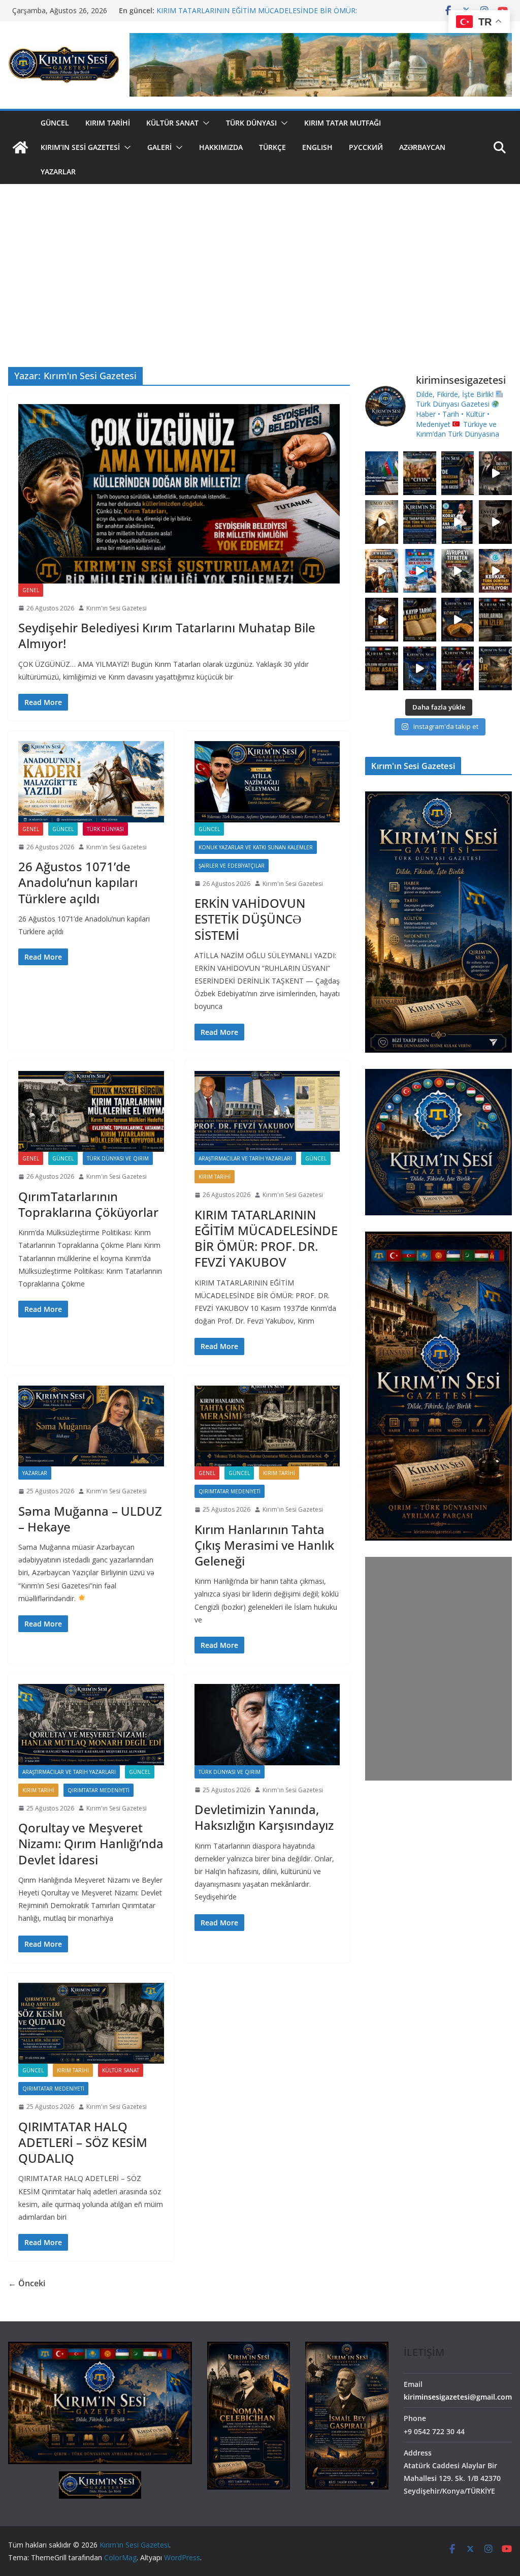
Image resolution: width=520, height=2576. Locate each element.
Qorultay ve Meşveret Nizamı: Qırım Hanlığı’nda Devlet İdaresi (91, 1843)
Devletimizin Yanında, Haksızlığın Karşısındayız (264, 1817)
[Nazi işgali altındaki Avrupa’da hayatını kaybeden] (382, 668)
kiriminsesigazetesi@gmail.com (458, 2397)
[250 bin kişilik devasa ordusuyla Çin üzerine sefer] (495, 668)
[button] (204, 123)
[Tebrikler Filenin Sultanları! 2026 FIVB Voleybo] (458, 668)
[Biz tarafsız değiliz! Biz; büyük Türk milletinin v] (420, 522)
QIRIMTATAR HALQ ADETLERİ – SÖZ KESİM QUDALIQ (83, 2142)
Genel (31, 590)
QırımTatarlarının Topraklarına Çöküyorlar (88, 1204)
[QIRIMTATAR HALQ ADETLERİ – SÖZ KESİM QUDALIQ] (91, 2023)
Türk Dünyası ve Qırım (118, 1158)
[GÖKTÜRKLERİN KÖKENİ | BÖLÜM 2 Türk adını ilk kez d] (420, 668)
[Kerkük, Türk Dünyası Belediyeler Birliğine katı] (495, 571)
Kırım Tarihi (108, 123)
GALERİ (159, 147)
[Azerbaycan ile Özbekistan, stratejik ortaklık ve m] (382, 473)
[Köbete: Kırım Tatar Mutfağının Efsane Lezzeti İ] (458, 620)
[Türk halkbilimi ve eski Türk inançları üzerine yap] (382, 522)
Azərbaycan (422, 147)
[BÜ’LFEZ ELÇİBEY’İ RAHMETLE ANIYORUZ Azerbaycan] (495, 473)
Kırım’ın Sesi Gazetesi (80, 147)
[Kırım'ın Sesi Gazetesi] (20, 147)
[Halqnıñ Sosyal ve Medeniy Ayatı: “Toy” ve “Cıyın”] (420, 473)
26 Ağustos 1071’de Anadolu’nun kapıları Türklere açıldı (78, 882)
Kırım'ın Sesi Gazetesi (117, 608)
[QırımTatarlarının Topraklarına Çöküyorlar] (91, 1111)
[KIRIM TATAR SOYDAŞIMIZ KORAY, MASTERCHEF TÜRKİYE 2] (458, 522)
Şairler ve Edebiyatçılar (232, 866)
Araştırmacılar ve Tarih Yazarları (245, 1158)
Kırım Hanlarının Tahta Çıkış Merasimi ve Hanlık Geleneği (264, 1545)
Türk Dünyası (251, 123)
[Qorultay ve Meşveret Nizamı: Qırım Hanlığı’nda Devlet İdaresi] (91, 1724)
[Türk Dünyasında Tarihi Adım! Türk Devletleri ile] (420, 571)
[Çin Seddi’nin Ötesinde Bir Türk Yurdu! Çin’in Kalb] (382, 571)
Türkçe (272, 147)
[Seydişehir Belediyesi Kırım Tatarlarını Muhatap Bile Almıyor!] (179, 494)
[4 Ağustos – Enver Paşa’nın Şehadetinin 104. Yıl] (495, 522)
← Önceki (27, 2283)
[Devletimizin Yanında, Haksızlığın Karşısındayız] (267, 1724)
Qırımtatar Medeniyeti (230, 1491)
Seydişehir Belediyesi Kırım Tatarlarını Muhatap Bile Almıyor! (167, 635)
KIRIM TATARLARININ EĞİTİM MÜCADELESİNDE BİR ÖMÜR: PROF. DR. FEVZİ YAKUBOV (266, 1238)
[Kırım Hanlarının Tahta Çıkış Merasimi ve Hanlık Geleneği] (267, 1426)
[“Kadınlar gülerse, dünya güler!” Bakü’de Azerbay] (458, 473)
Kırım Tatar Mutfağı (343, 123)
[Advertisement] (260, 260)
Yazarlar (58, 172)
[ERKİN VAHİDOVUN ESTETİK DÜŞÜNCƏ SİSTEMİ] (267, 781)
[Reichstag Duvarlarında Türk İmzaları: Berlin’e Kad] (495, 620)
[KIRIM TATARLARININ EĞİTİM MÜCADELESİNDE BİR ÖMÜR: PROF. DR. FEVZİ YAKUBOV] (267, 1111)
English (317, 147)
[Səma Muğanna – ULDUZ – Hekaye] (91, 1426)
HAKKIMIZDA (221, 147)
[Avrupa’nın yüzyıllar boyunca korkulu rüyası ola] (458, 571)
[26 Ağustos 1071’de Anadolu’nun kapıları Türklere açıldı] (91, 781)
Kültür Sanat (172, 123)
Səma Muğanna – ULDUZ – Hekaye (90, 1519)
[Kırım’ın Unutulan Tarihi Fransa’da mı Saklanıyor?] (420, 620)
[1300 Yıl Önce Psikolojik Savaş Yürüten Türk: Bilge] (382, 620)
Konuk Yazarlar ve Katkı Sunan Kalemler (256, 847)
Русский (366, 147)
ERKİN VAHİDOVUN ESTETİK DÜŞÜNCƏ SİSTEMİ (250, 919)
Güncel (55, 123)
